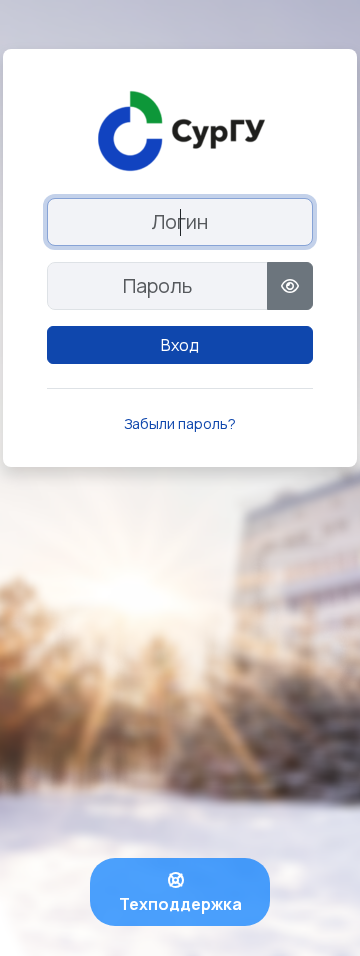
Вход (180, 345)
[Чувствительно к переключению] (290, 286)
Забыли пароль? (180, 423)
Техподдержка (180, 904)
